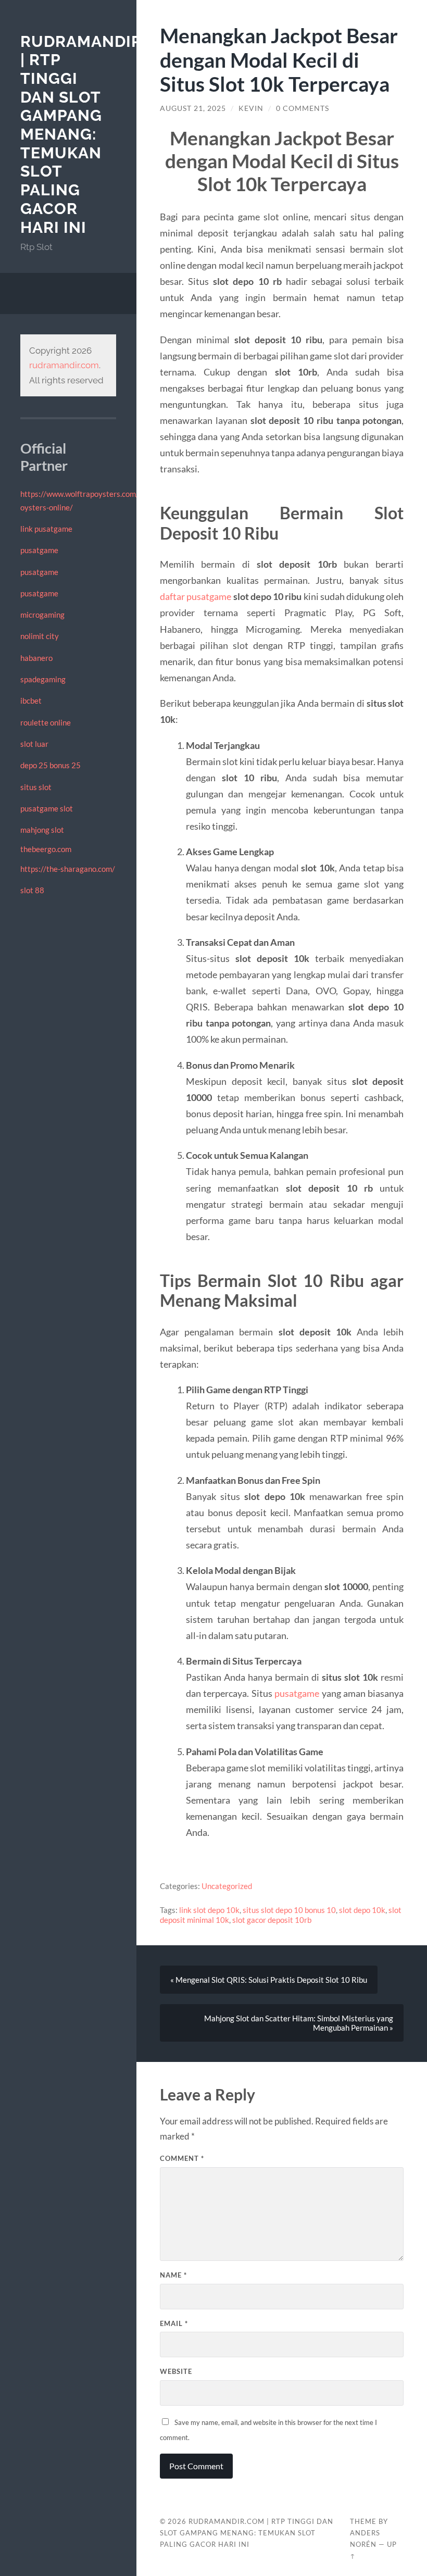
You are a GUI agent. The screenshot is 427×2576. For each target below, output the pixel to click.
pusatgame (39, 550)
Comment (182, 2158)
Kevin (251, 108)
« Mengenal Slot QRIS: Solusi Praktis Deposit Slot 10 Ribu (269, 1980)
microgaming (42, 615)
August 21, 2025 (193, 108)
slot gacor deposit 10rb (272, 1920)
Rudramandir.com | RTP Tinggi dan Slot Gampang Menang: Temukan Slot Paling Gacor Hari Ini (247, 2533)
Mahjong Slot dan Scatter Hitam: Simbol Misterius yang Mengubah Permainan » (299, 2023)
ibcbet (31, 701)
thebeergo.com (46, 849)
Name (173, 2275)
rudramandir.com (64, 365)
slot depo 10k (362, 1910)
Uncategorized (227, 1886)
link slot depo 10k (209, 1910)
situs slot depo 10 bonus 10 (289, 1910)
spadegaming (43, 679)
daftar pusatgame (196, 596)
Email (174, 2323)
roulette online (46, 722)
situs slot (36, 787)
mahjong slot (42, 830)
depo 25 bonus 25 (51, 765)
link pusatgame (46, 529)
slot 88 (32, 890)
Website (176, 2371)
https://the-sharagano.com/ (68, 869)
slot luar (34, 744)
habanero (36, 658)
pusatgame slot (47, 808)
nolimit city (40, 636)
